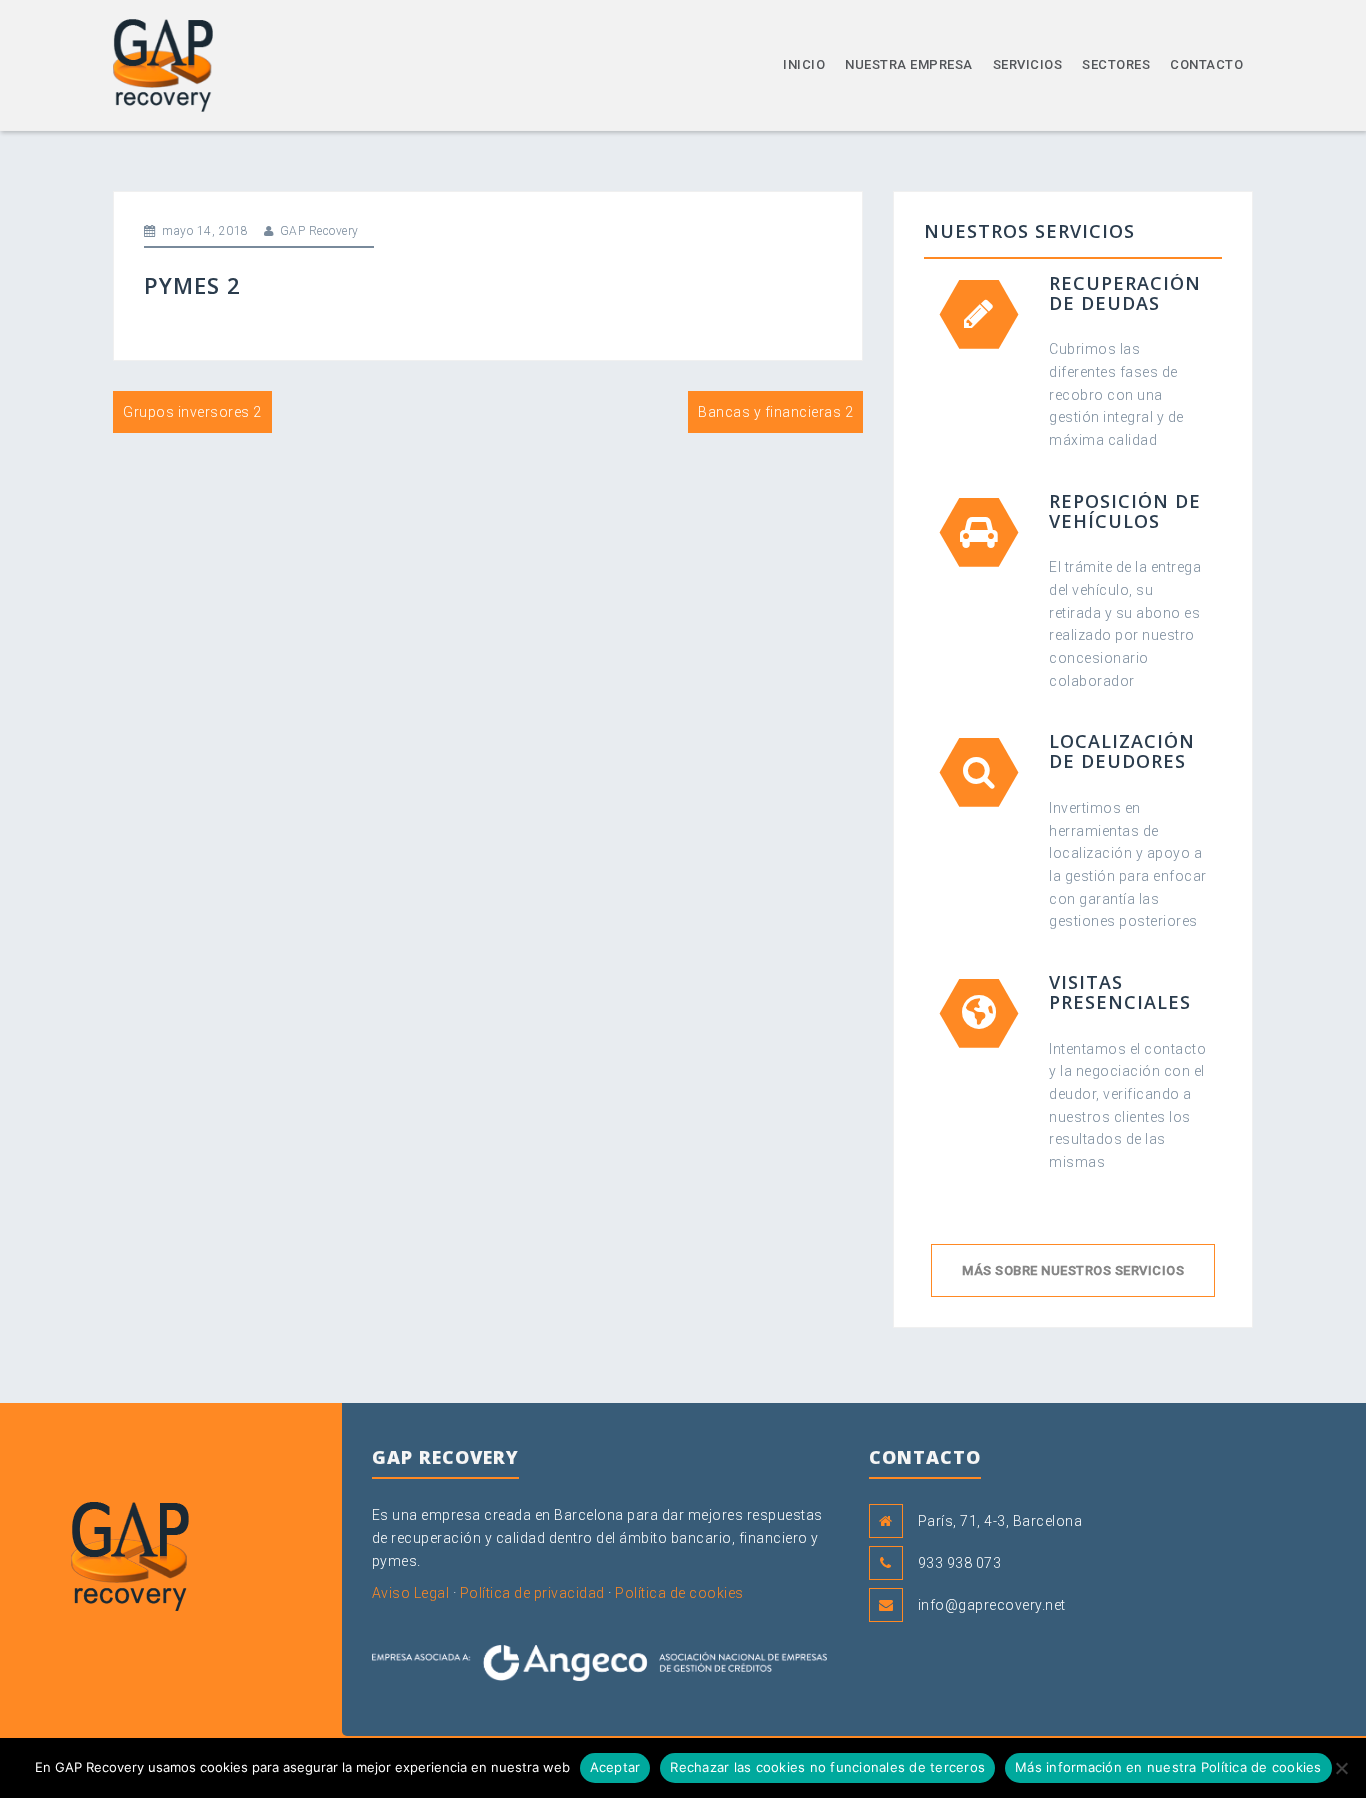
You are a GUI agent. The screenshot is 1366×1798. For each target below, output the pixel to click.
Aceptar (615, 1767)
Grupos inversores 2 (192, 412)
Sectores (1116, 64)
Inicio (804, 64)
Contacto (1206, 64)
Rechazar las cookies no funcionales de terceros (827, 1767)
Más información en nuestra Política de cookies (1168, 1767)
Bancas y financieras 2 (775, 412)
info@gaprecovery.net (992, 1605)
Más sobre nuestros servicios (1073, 1270)
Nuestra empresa (909, 64)
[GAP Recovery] (163, 64)
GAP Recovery (319, 231)
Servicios (1028, 64)
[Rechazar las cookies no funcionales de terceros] (1341, 1768)
